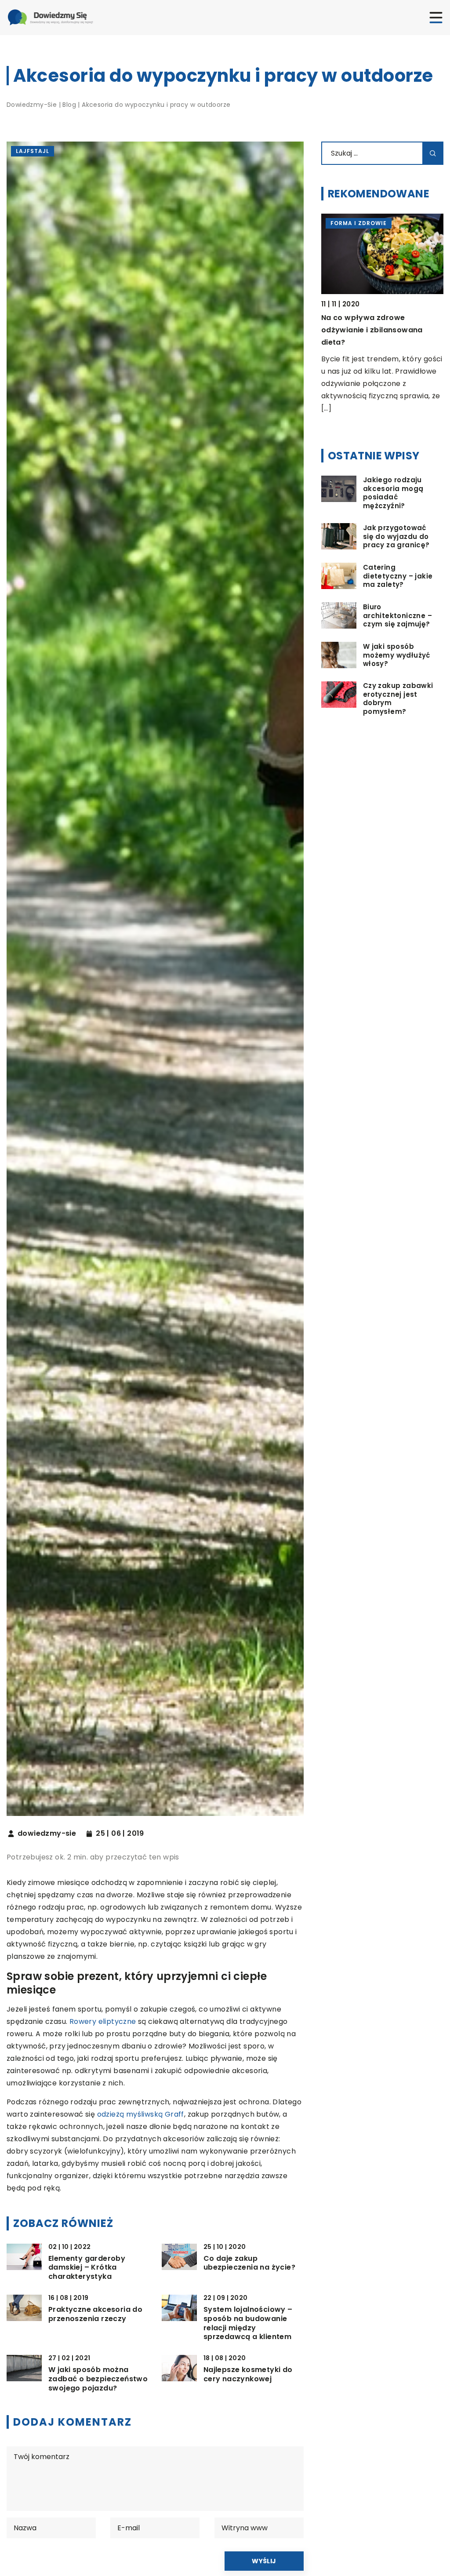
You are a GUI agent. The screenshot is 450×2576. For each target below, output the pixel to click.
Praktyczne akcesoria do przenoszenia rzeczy (95, 2314)
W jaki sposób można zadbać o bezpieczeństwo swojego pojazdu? (98, 2379)
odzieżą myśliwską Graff (141, 2114)
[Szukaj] (433, 153)
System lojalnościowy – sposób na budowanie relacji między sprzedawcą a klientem (248, 2323)
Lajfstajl (33, 151)
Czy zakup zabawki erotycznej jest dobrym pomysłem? (398, 699)
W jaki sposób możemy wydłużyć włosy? (397, 655)
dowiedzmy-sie (47, 1834)
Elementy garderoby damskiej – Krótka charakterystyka (87, 2268)
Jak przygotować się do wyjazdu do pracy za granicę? (396, 537)
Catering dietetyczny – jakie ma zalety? (398, 576)
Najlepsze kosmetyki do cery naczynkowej (248, 2375)
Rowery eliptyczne (103, 2021)
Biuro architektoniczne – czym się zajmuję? (397, 616)
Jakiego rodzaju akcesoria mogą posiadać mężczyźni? (393, 493)
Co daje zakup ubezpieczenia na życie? (249, 2263)
